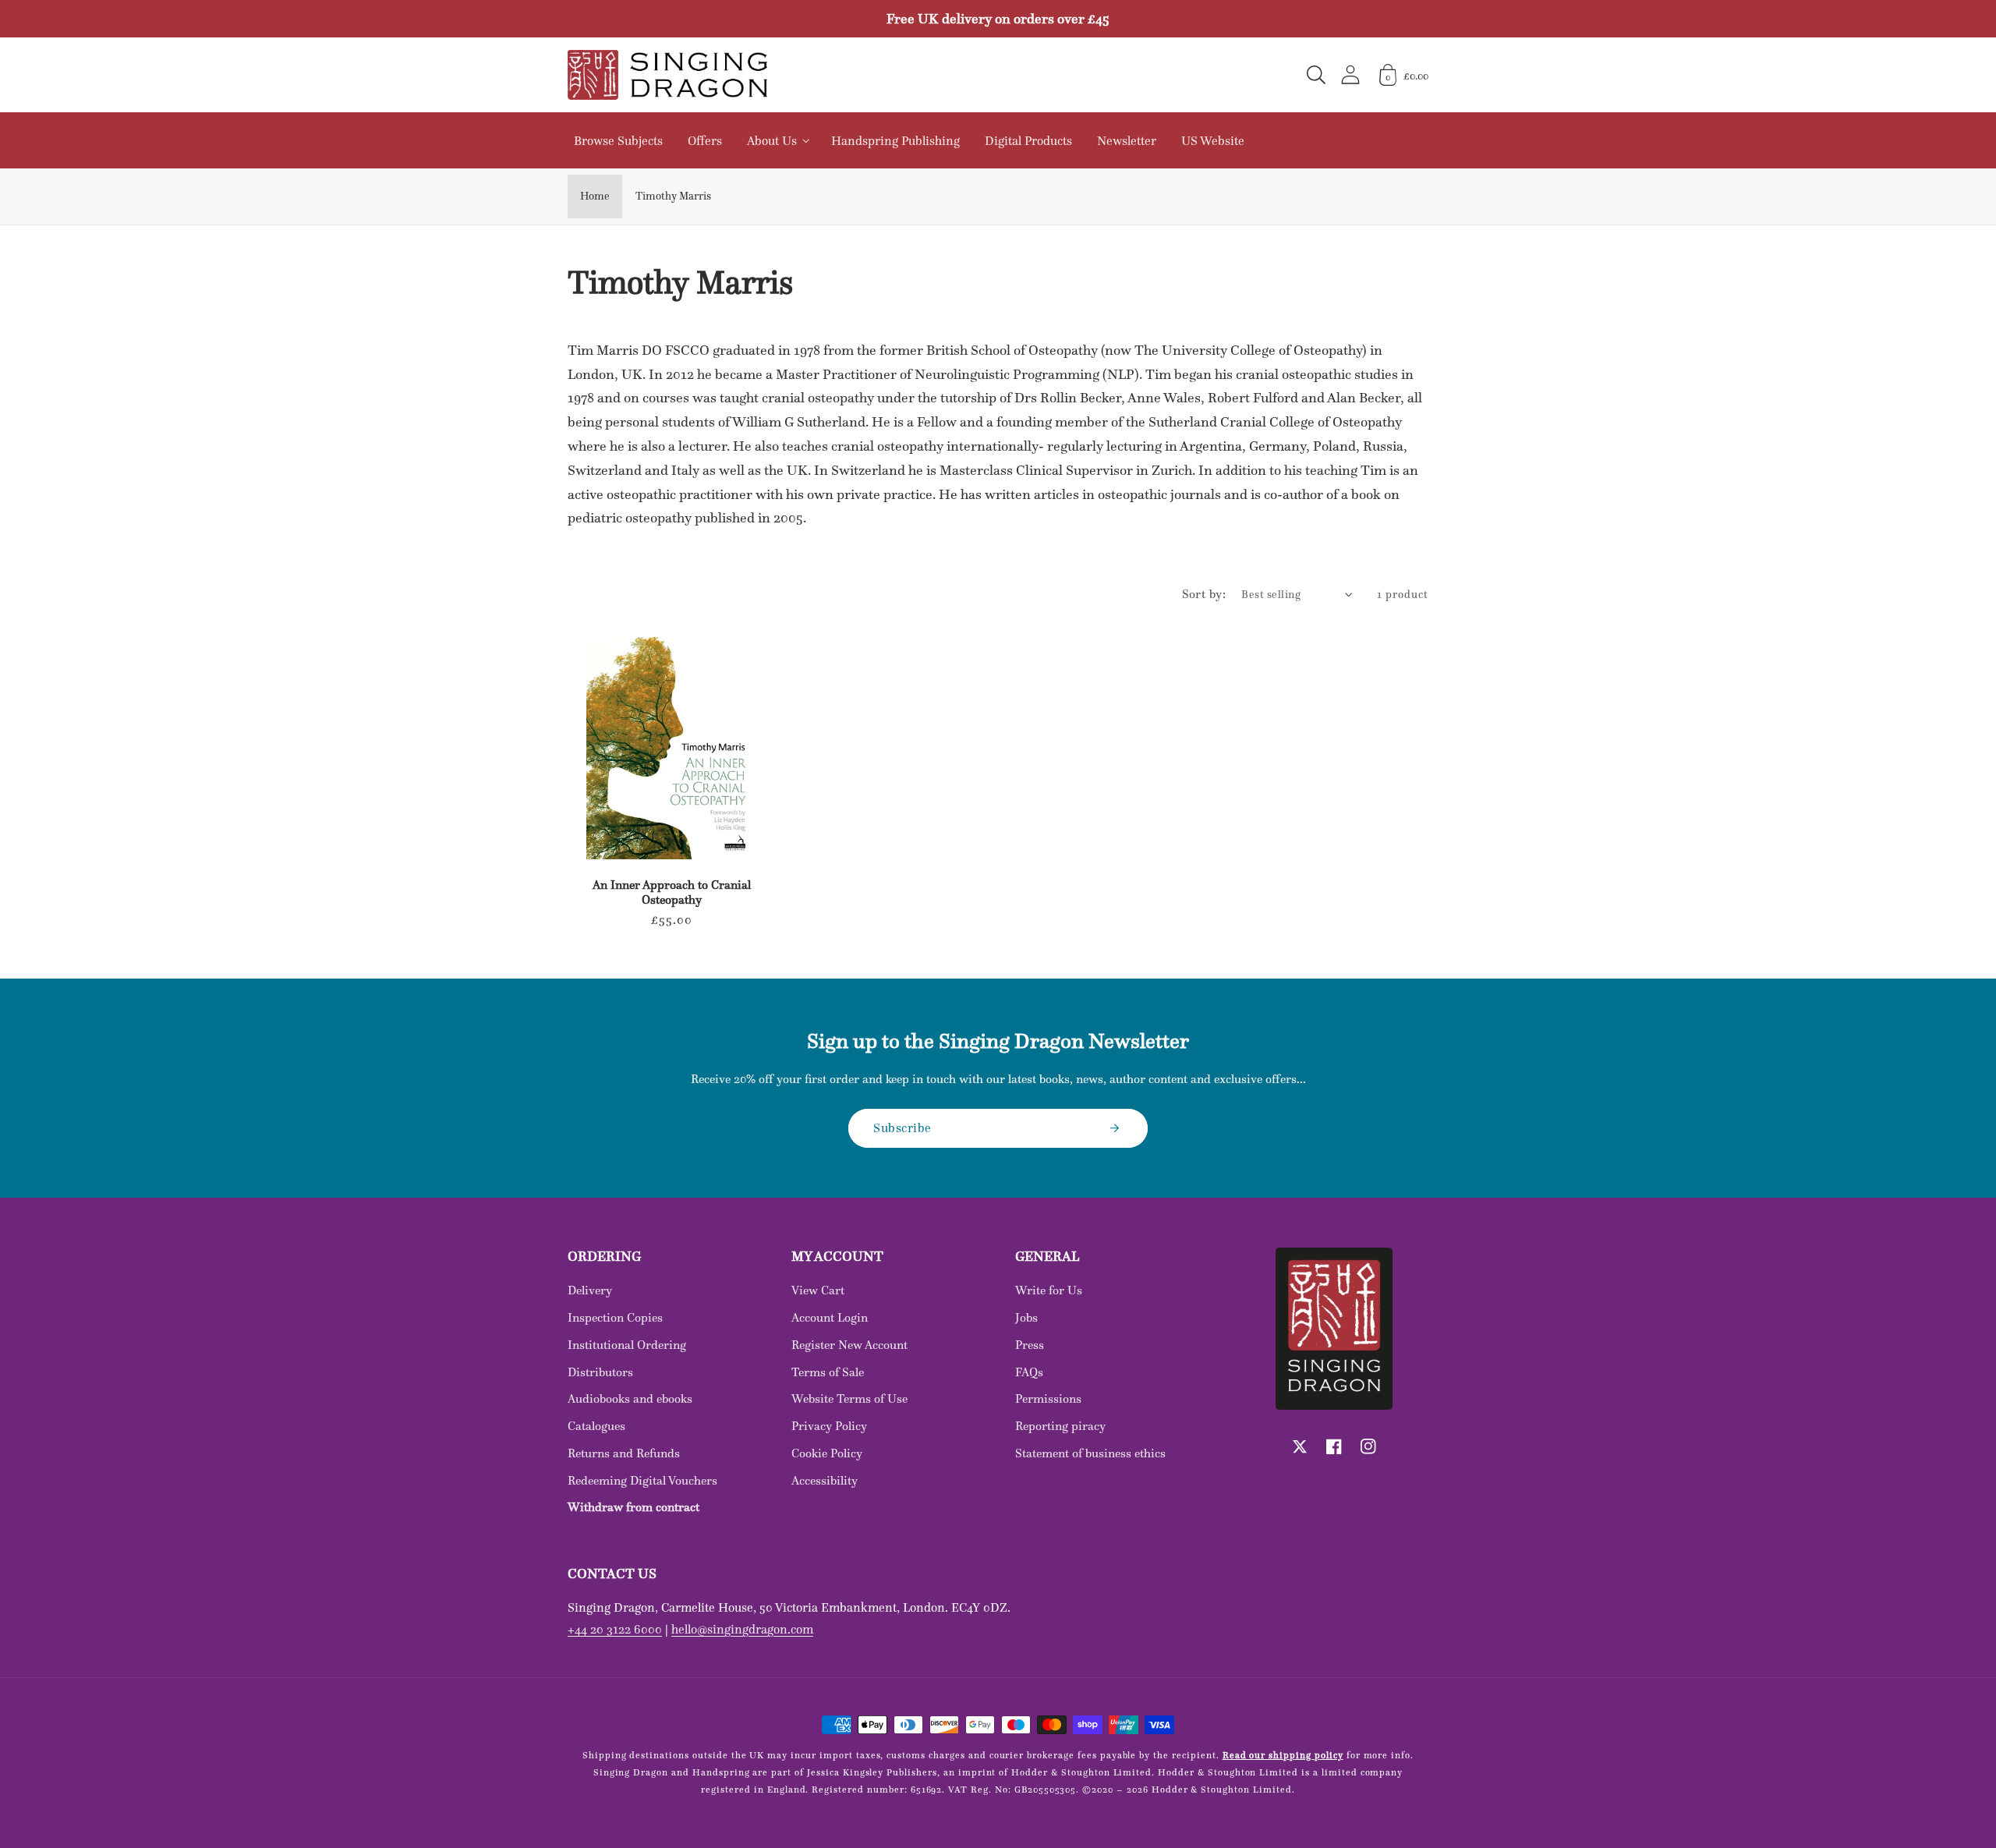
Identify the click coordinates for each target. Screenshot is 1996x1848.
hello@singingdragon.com (742, 1629)
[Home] (667, 75)
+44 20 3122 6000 (615, 1629)
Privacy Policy (829, 1426)
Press (1030, 1345)
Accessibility (825, 1480)
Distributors (600, 1372)
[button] (1316, 75)
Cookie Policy (827, 1453)
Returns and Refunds (624, 1453)
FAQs (1029, 1372)
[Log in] (1350, 74)
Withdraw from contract (633, 1507)
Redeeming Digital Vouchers (642, 1480)
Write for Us (1049, 1290)
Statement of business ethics (1090, 1453)
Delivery (590, 1290)
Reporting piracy (1060, 1426)
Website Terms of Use (849, 1398)
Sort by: (1204, 594)
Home (595, 196)
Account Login (830, 1317)
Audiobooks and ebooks (630, 1398)
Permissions (1048, 1398)
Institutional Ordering (627, 1345)
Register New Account (849, 1345)
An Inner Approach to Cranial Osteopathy (672, 892)
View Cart (818, 1290)
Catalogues (596, 1426)
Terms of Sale (828, 1372)
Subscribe (902, 1128)
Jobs (1026, 1317)
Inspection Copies (615, 1317)
